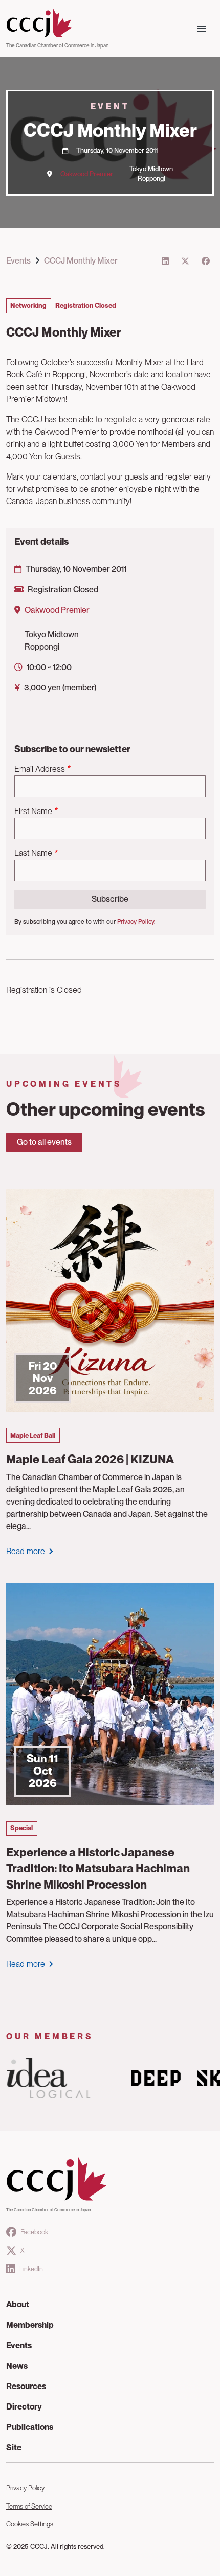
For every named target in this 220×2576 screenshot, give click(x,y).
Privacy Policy (25, 2488)
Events (18, 261)
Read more (26, 1551)
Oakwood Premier (87, 174)
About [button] (18, 2305)
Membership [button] (30, 2325)
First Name (33, 811)
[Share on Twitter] (185, 261)
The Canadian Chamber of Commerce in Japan (57, 45)
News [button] (17, 2366)
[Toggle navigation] (202, 29)
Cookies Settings (30, 2524)
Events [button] (19, 2345)
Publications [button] (30, 2427)
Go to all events (44, 1142)
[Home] (57, 23)
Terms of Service (29, 2506)
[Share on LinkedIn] (165, 261)
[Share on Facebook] (206, 261)
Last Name (33, 853)
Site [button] (14, 2448)
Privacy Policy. (136, 922)
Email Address (40, 769)
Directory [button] (24, 2407)
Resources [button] (26, 2386)
